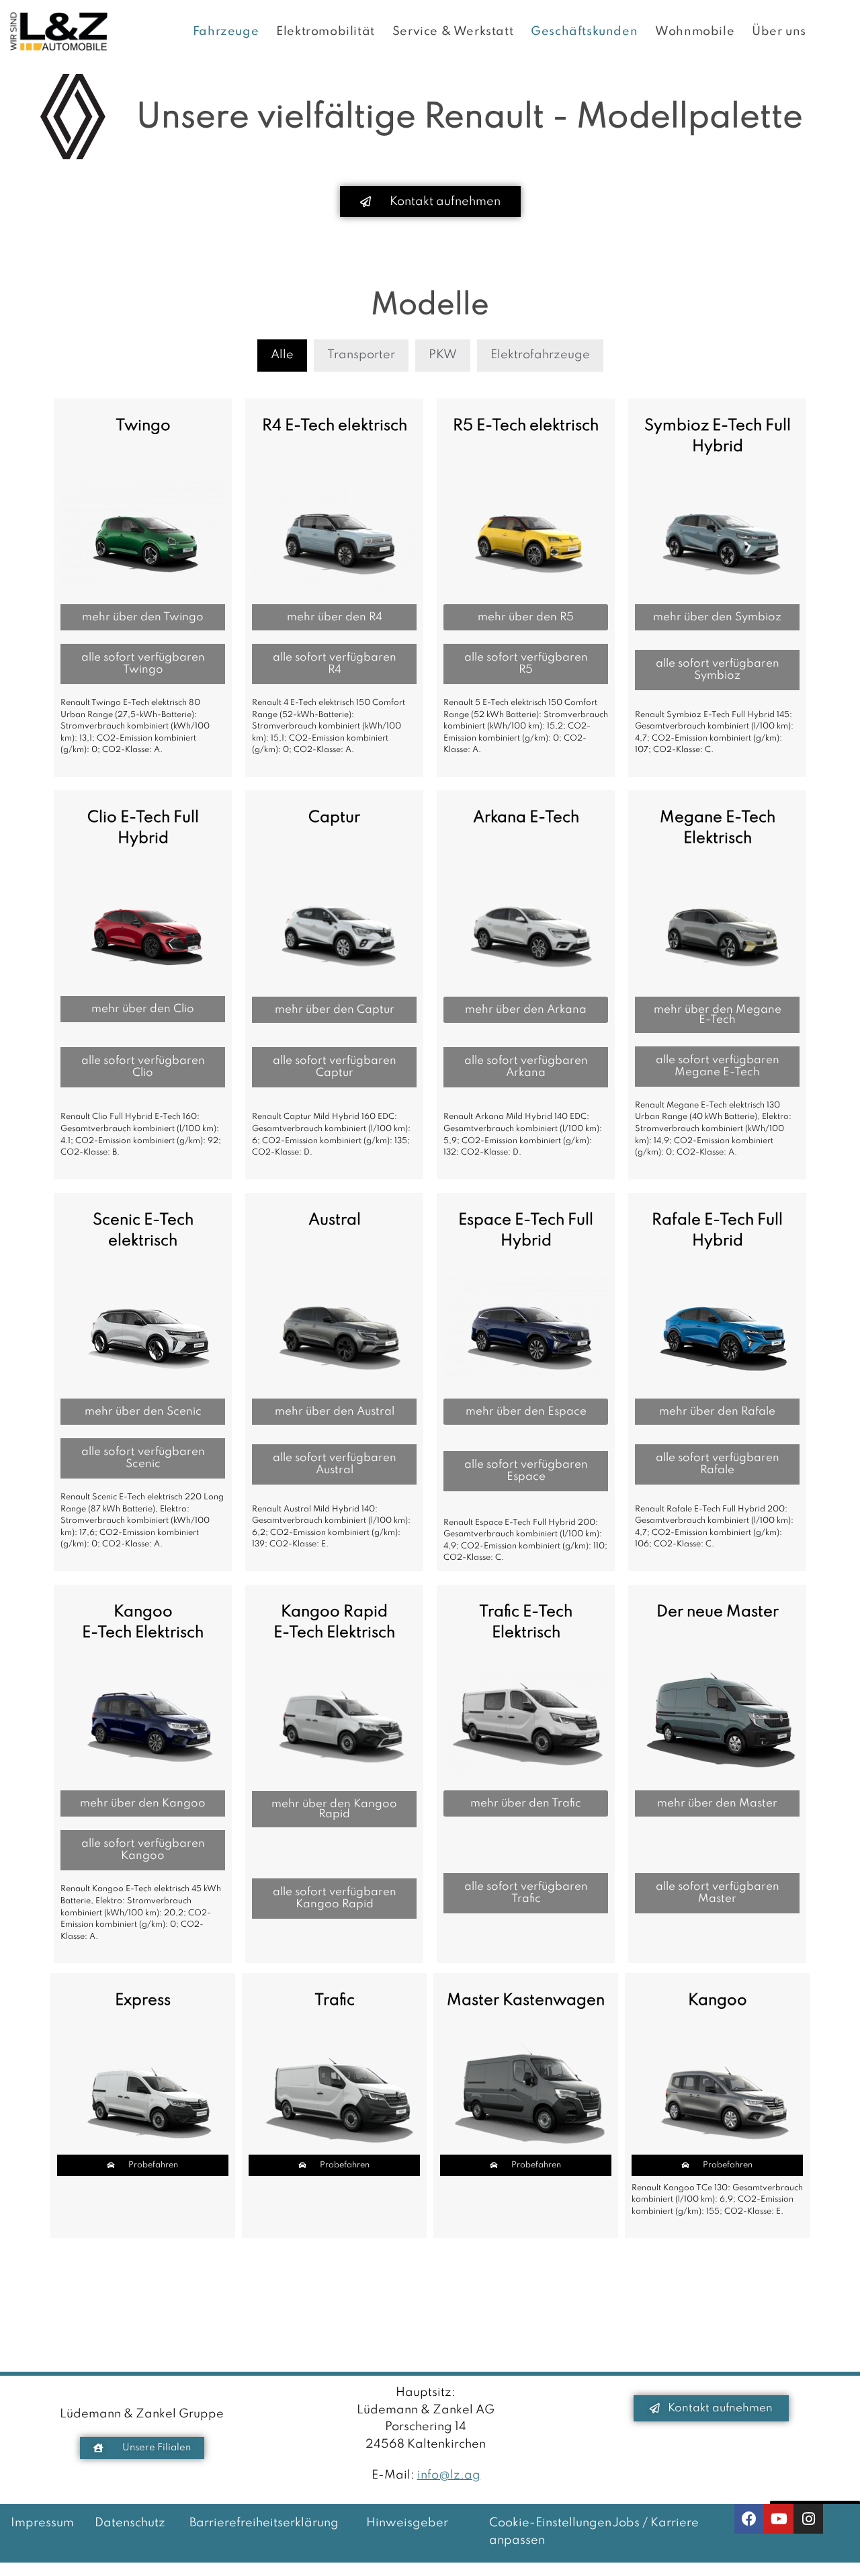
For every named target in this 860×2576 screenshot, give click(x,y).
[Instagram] (808, 2519)
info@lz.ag (449, 2475)
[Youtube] (779, 2519)
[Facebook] (749, 2519)
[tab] (282, 356)
